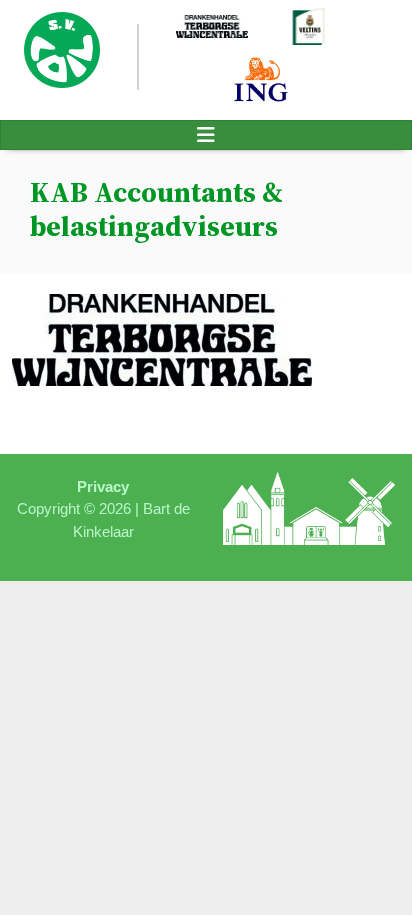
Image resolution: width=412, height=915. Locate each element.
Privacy (103, 486)
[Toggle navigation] (206, 135)
